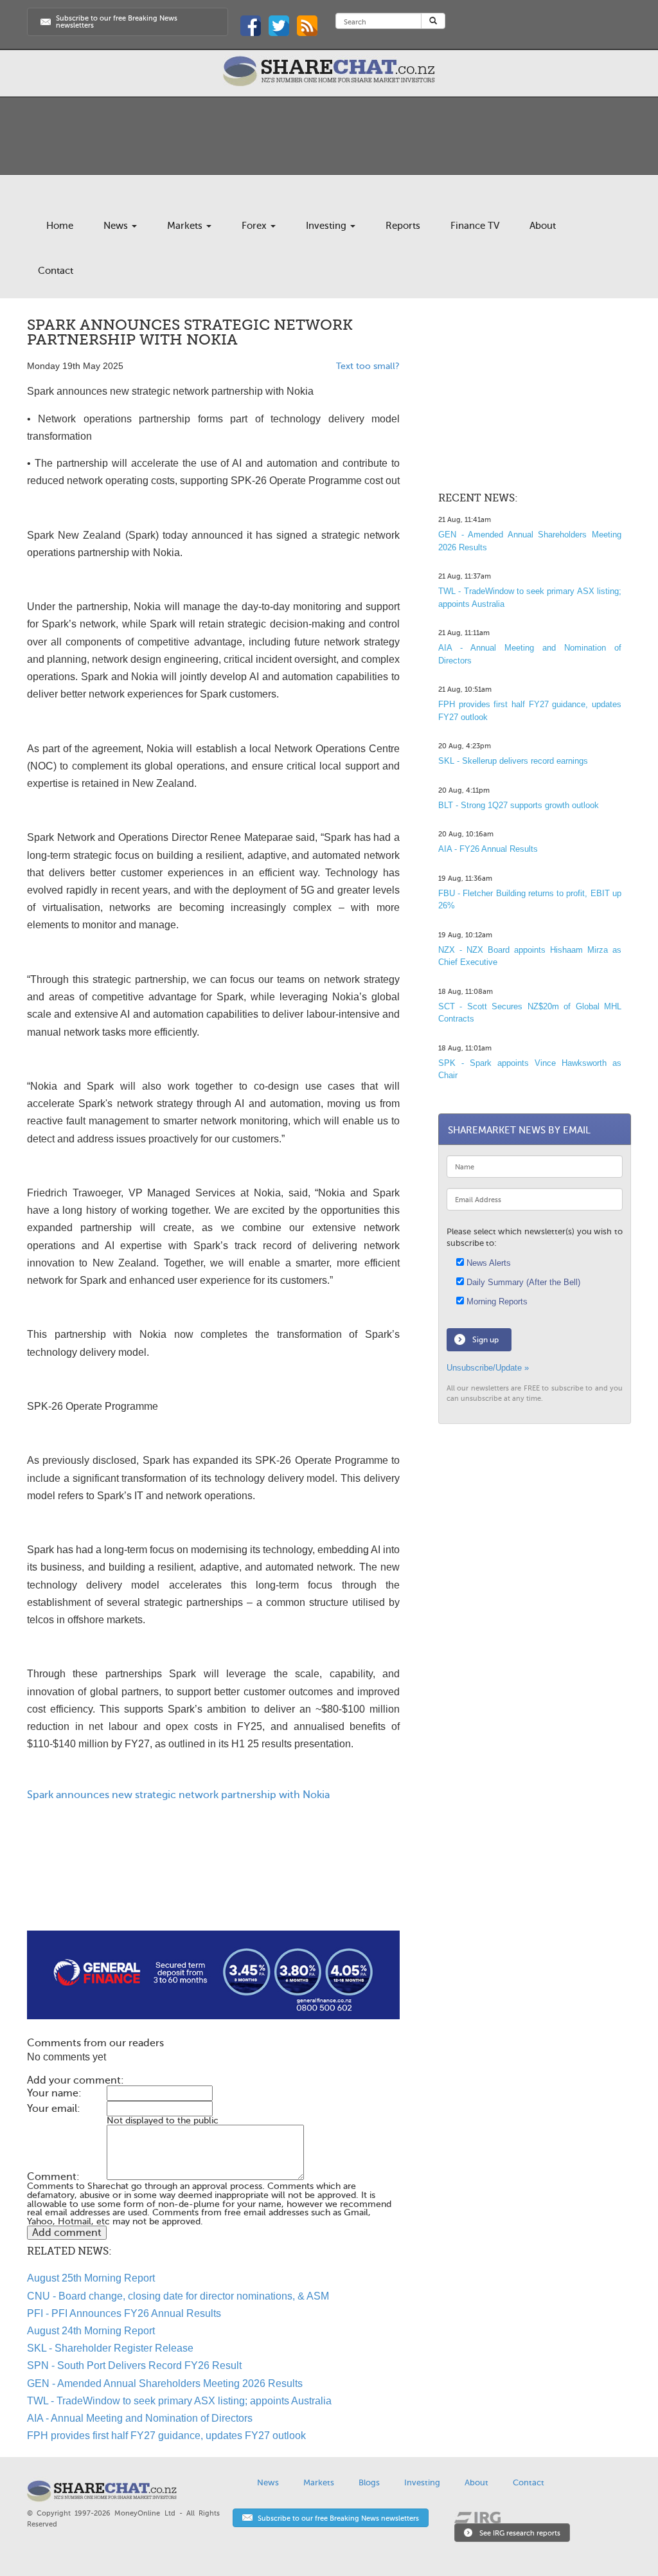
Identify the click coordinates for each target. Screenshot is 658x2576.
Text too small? (368, 366)
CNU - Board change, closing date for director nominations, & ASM (178, 2296)
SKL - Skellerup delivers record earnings (513, 761)
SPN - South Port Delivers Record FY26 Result (134, 2365)
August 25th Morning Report (91, 2278)
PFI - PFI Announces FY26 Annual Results (124, 2313)
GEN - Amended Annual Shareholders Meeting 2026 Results (165, 2383)
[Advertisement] (213, 1889)
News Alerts (487, 1263)
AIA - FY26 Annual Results (488, 849)
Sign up (485, 1340)
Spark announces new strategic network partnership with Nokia (178, 1795)
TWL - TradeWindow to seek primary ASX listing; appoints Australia (179, 2401)
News (117, 226)
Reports (403, 226)
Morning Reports (496, 1302)
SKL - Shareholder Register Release (110, 2348)
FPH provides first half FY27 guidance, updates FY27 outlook (166, 2436)
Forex (255, 226)
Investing (327, 226)
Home (60, 226)
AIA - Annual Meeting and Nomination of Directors (140, 2418)
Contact (56, 271)
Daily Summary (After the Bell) (522, 1282)
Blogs (369, 2482)
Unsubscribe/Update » (488, 1368)
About (543, 226)
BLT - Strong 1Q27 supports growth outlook (519, 805)
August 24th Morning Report (91, 2331)
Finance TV (475, 226)
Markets (186, 226)
